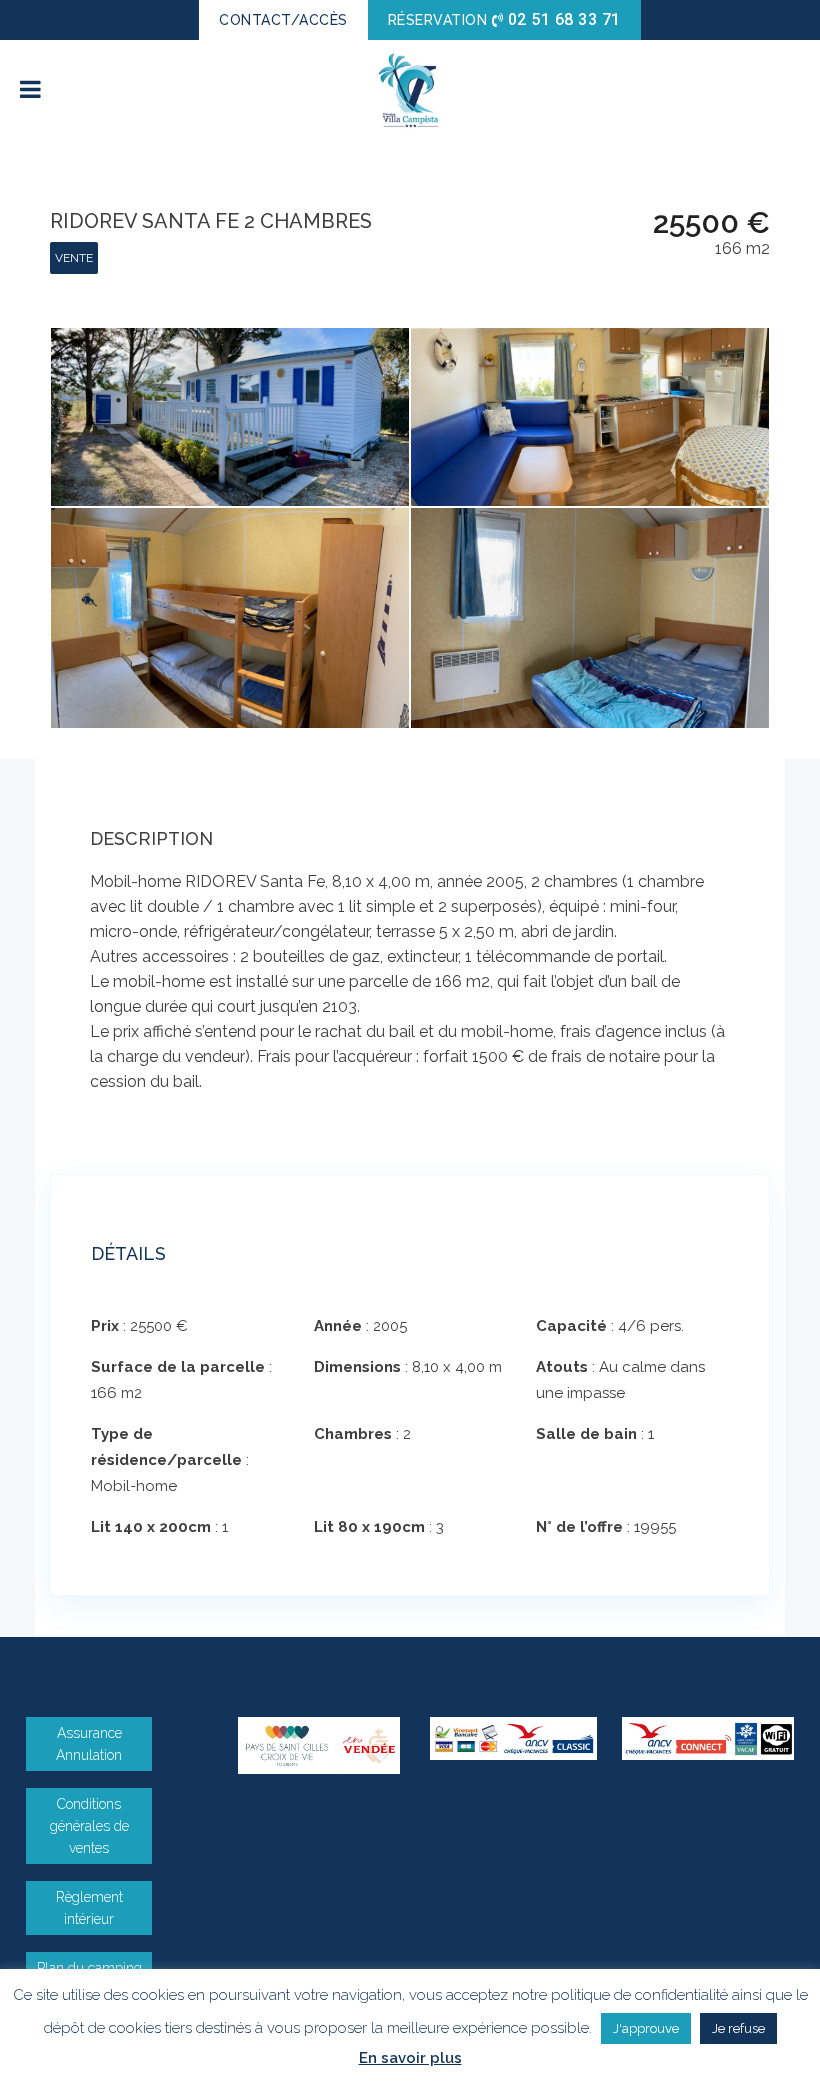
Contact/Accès (283, 20)
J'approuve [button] (646, 2028)
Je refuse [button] (738, 2028)
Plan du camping (89, 1968)
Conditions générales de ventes (89, 1826)
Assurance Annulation (89, 1744)
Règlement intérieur (89, 1908)
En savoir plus (410, 2058)
